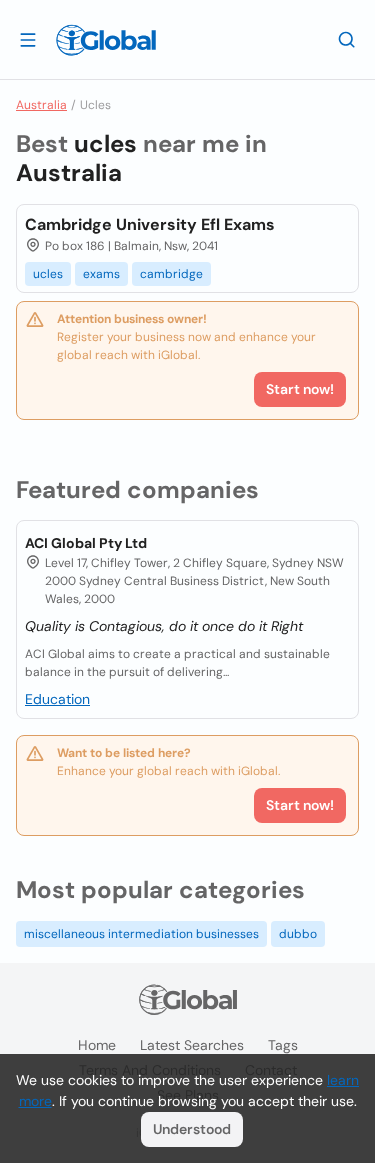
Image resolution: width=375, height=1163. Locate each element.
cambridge (171, 274)
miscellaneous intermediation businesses (141, 934)
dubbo (298, 934)
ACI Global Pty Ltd (86, 543)
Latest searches (192, 1045)
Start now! (300, 805)
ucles (48, 274)
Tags (283, 1045)
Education (57, 699)
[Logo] (106, 40)
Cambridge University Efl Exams (150, 224)
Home (97, 1045)
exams (101, 274)
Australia (41, 105)
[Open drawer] (28, 39)
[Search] (347, 39)
